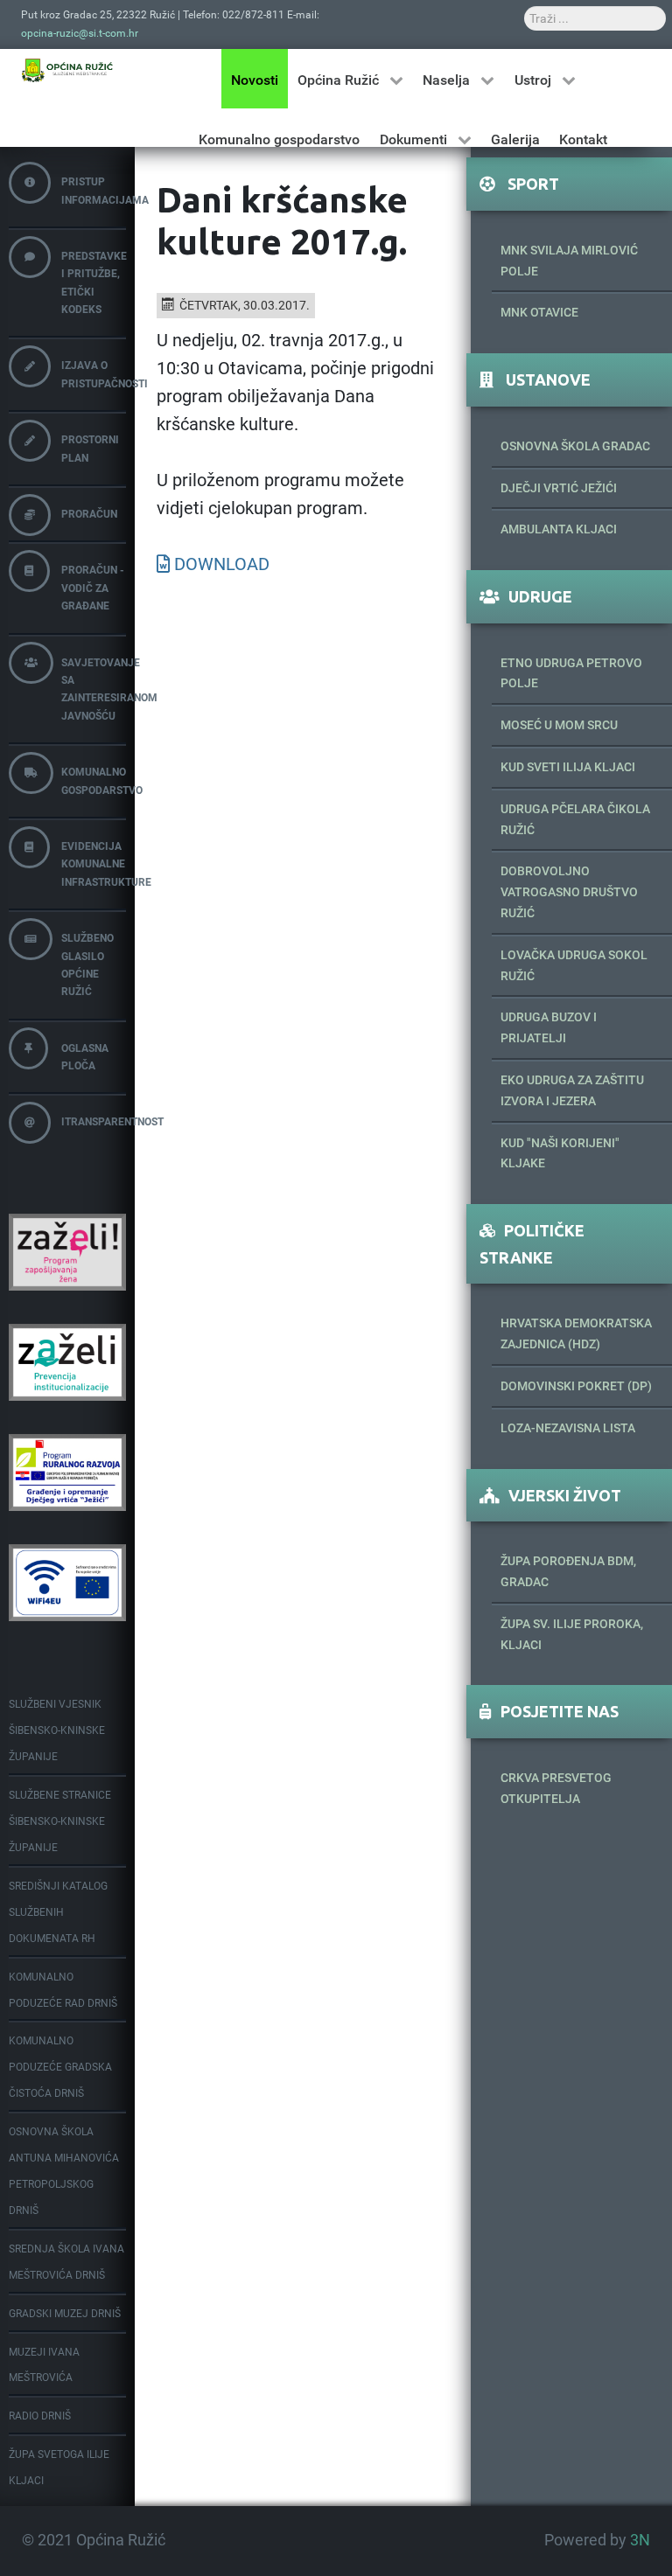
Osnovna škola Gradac (575, 446)
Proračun (89, 514)
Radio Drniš (40, 2416)
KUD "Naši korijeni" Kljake (560, 1153)
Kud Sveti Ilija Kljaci (568, 767)
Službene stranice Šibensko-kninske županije (60, 1821)
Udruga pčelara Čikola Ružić (575, 819)
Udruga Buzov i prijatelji (549, 1027)
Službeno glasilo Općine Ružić (87, 965)
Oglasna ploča (85, 1057)
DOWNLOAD (222, 564)
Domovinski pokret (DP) (576, 1386)
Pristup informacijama (94, 191)
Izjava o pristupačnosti (94, 374)
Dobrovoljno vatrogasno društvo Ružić (569, 892)
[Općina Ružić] (67, 70)
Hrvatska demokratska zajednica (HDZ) (576, 1333)
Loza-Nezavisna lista (568, 1428)
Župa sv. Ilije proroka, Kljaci (572, 1634)
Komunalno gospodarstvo (94, 781)
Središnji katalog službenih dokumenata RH (58, 1912)
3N (640, 2540)
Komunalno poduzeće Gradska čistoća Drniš (60, 2067)
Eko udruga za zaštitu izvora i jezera (572, 1090)
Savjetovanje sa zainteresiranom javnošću (94, 689)
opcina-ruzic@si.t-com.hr (80, 33)
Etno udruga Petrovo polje (571, 673)
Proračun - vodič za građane (93, 588)
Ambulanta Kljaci (559, 529)
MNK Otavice (539, 312)
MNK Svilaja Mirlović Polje (569, 261)
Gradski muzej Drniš (65, 2314)
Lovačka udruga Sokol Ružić (574, 965)
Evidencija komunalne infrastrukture (94, 864)
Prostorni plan (90, 449)
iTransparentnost (94, 1122)
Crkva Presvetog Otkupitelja (556, 1788)
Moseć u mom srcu (559, 725)
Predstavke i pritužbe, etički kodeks (94, 283)
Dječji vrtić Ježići (559, 488)
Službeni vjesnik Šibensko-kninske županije (57, 1730)
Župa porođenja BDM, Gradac (568, 1571)
